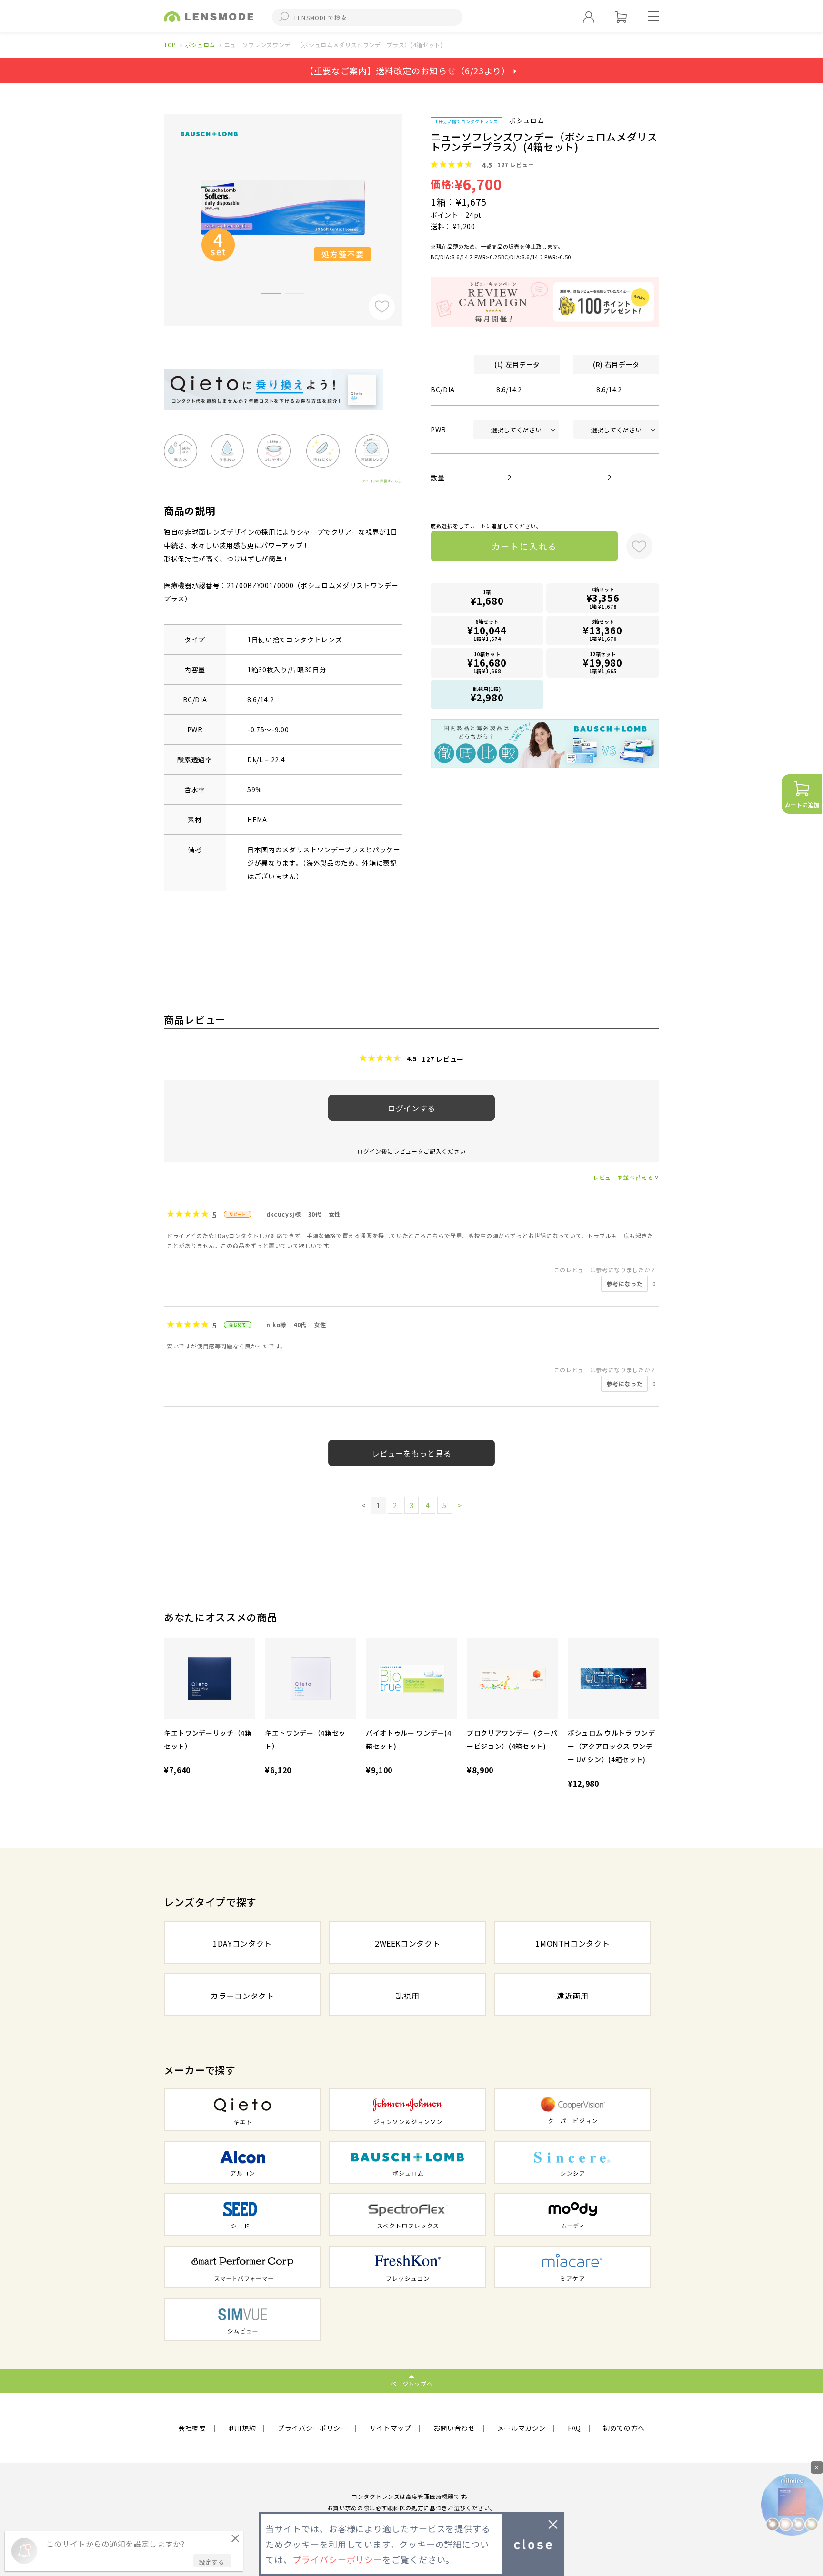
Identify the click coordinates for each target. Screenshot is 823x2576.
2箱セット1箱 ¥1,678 (603, 598)
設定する (211, 2562)
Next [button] (409, 204)
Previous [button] (157, 204)
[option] (283, 207)
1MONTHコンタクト (572, 1943)
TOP (170, 45)
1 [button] (271, 295)
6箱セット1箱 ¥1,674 (487, 630)
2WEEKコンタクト (408, 1943)
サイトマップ (391, 2428)
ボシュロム (200, 45)
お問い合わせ (454, 2428)
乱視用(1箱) (487, 695)
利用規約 (242, 2428)
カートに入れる (525, 546)
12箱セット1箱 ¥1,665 (603, 663)
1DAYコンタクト (242, 1943)
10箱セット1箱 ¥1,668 (487, 663)
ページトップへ (412, 2383)
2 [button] (295, 295)
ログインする (411, 1108)
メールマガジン (522, 2428)
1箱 (487, 598)
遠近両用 (573, 1996)
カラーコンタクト (242, 1996)
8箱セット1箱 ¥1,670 (603, 630)
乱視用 (408, 1996)
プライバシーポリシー (313, 2428)
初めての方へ (624, 2428)
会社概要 (192, 2428)
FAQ (574, 2428)
